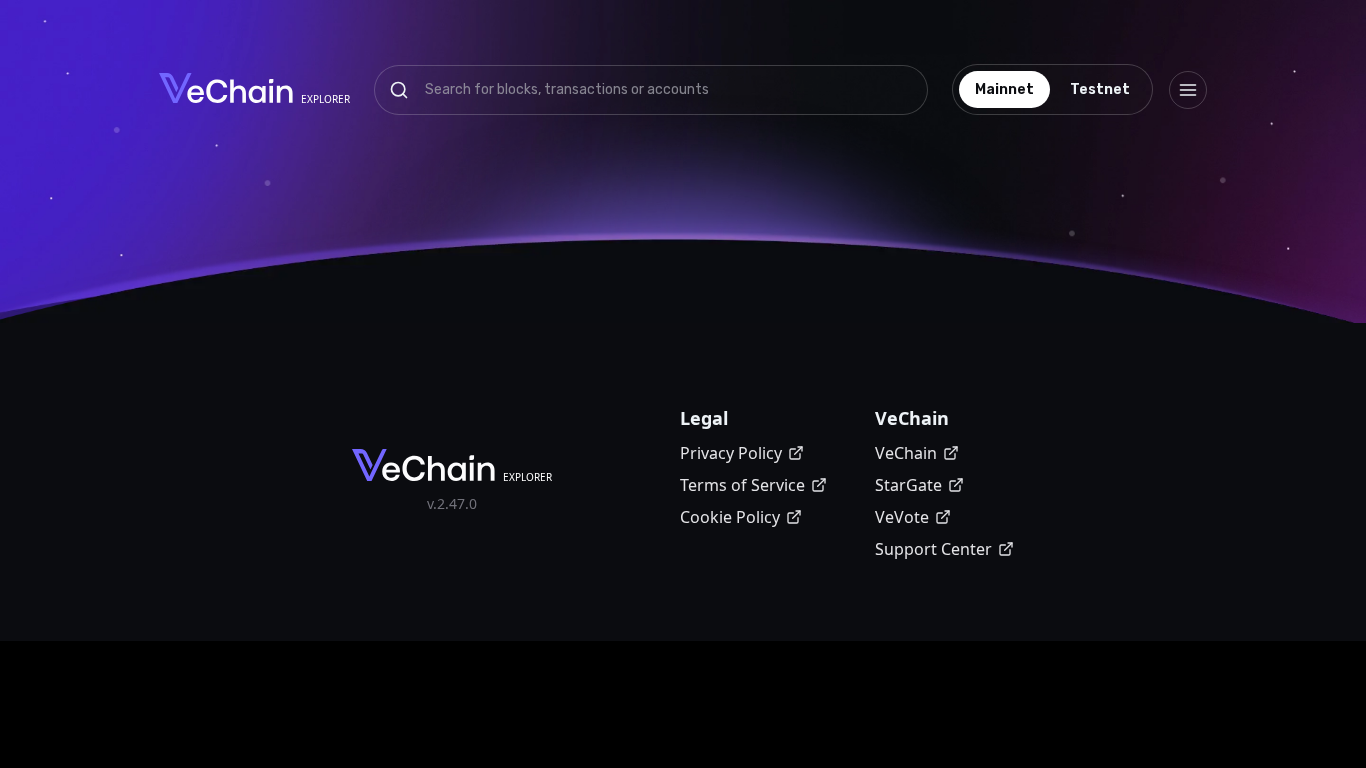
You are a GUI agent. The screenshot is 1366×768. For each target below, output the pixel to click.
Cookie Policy (730, 517)
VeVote (902, 517)
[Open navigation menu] (1188, 90)
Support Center (933, 549)
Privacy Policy (731, 453)
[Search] (399, 90)
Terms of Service (742, 485)
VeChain (906, 453)
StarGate (908, 485)
